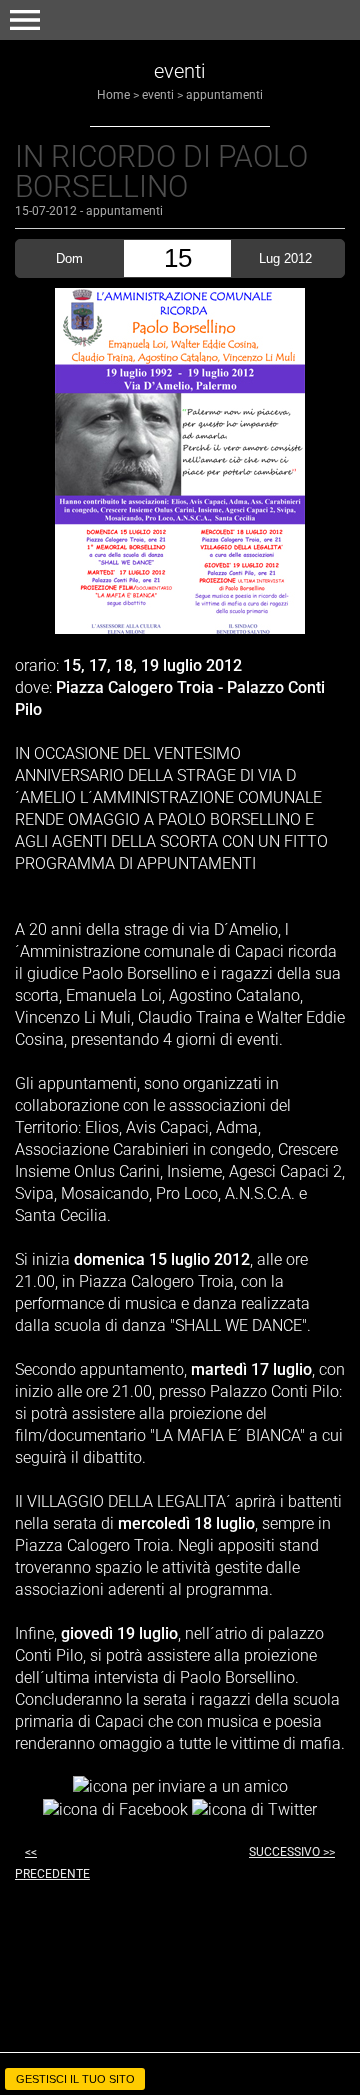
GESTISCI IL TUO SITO (75, 2079)
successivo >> (292, 1852)
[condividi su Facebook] (115, 1808)
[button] (25, 20)
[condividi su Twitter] (254, 1808)
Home (113, 95)
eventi (158, 95)
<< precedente (52, 1863)
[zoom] (180, 628)
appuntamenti (224, 95)
